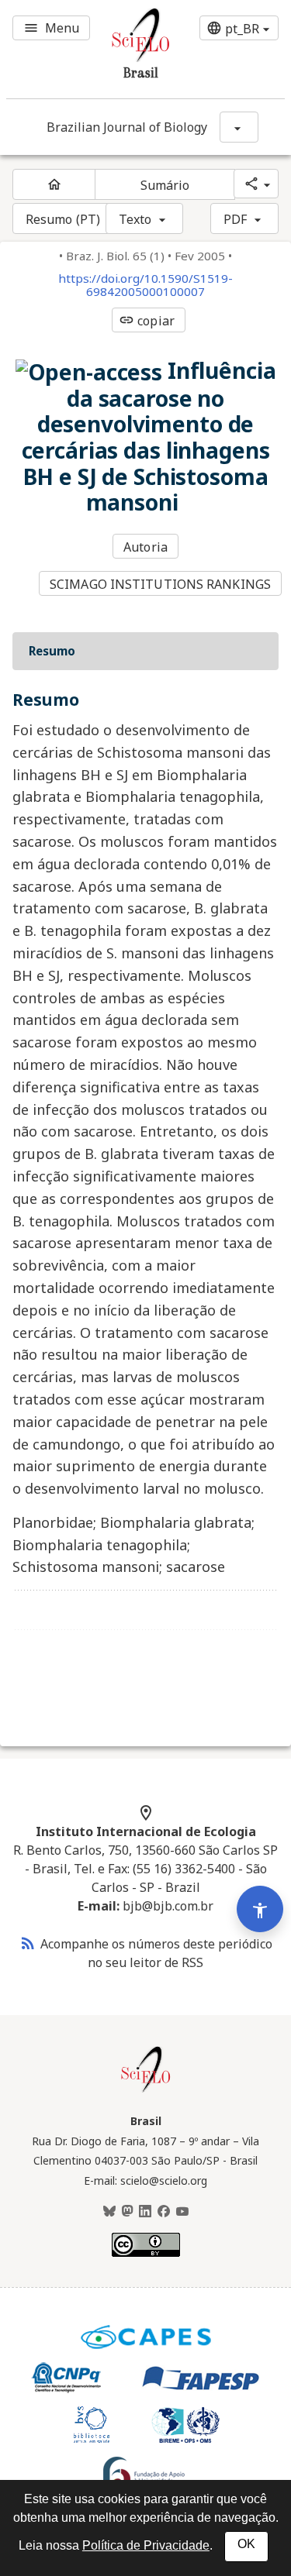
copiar (147, 321)
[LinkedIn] (145, 2212)
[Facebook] (164, 2212)
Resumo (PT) (63, 219)
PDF (235, 219)
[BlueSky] (109, 2212)
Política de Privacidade (146, 2545)
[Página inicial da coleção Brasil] (146, 2090)
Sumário (165, 185)
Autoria (145, 547)
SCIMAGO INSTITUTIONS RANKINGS (160, 584)
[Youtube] (182, 2212)
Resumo (52, 651)
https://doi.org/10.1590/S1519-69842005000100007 (145, 285)
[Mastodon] (127, 2212)
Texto (135, 219)
